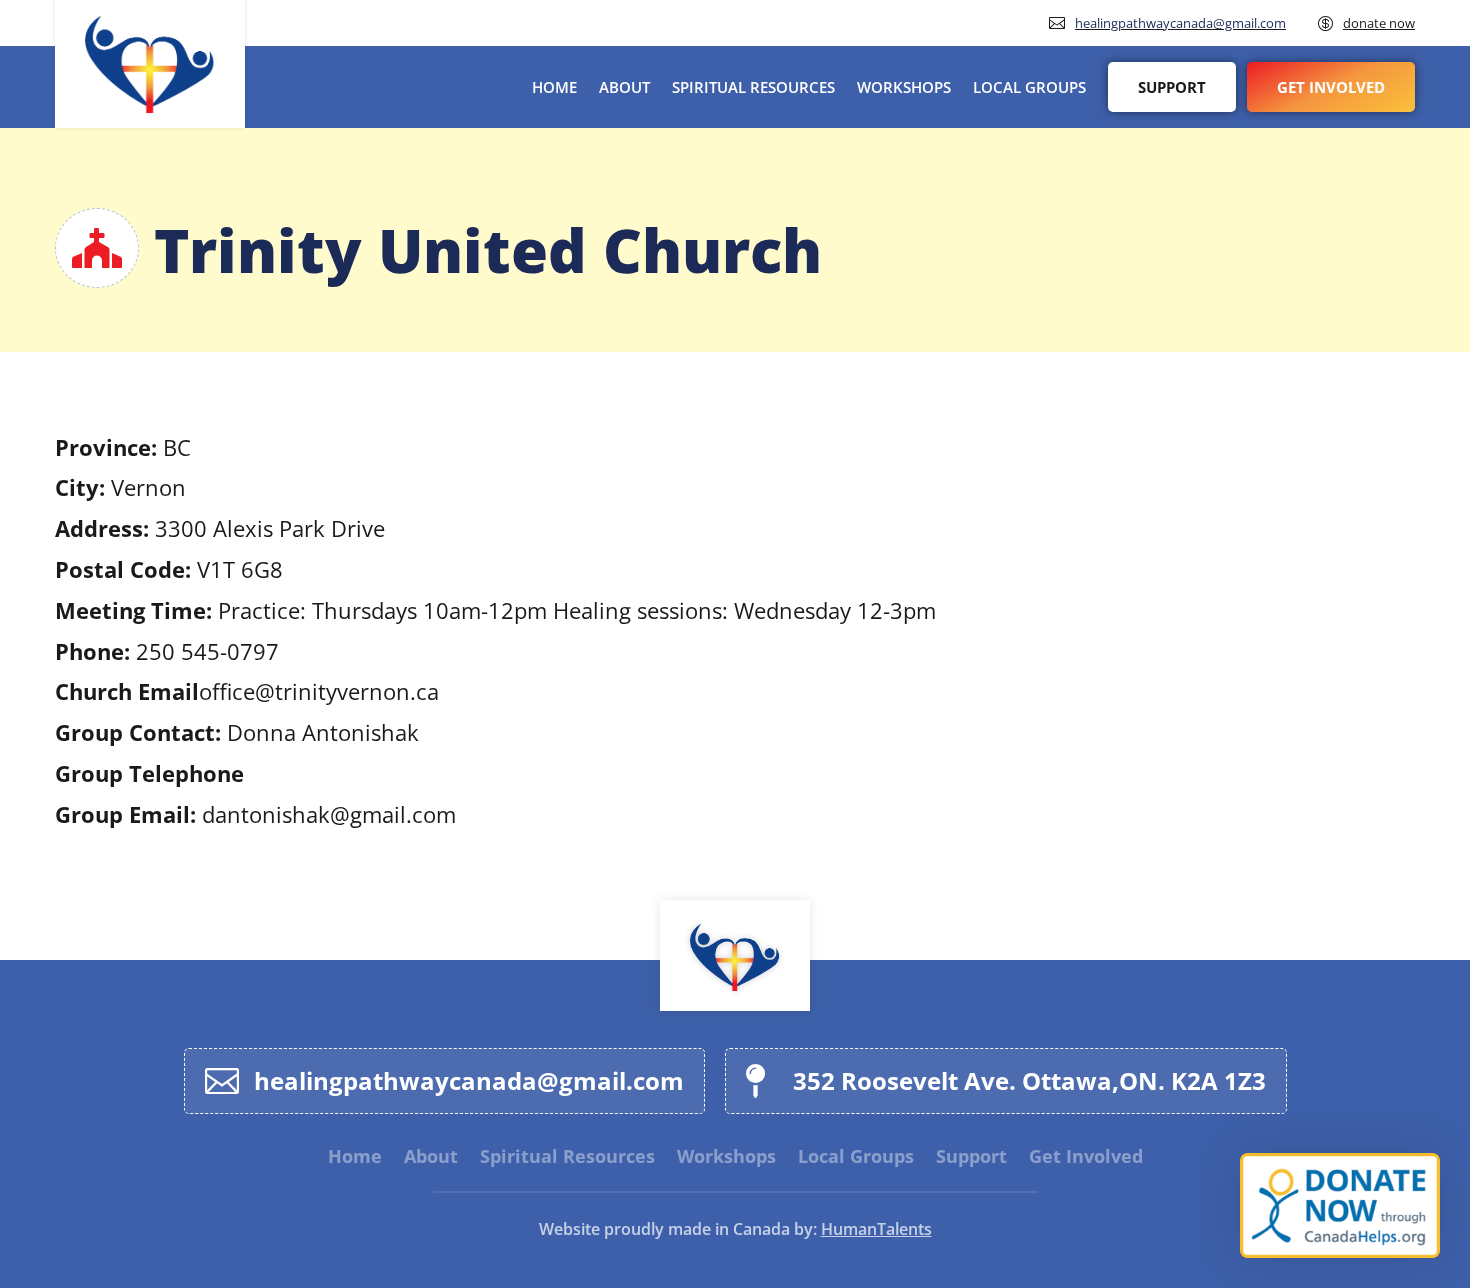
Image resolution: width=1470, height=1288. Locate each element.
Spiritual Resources (753, 87)
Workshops (904, 87)
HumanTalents (876, 1229)
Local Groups (1029, 87)
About (624, 87)
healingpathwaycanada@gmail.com (1180, 23)
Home (554, 87)
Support (1172, 87)
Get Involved (1331, 87)
